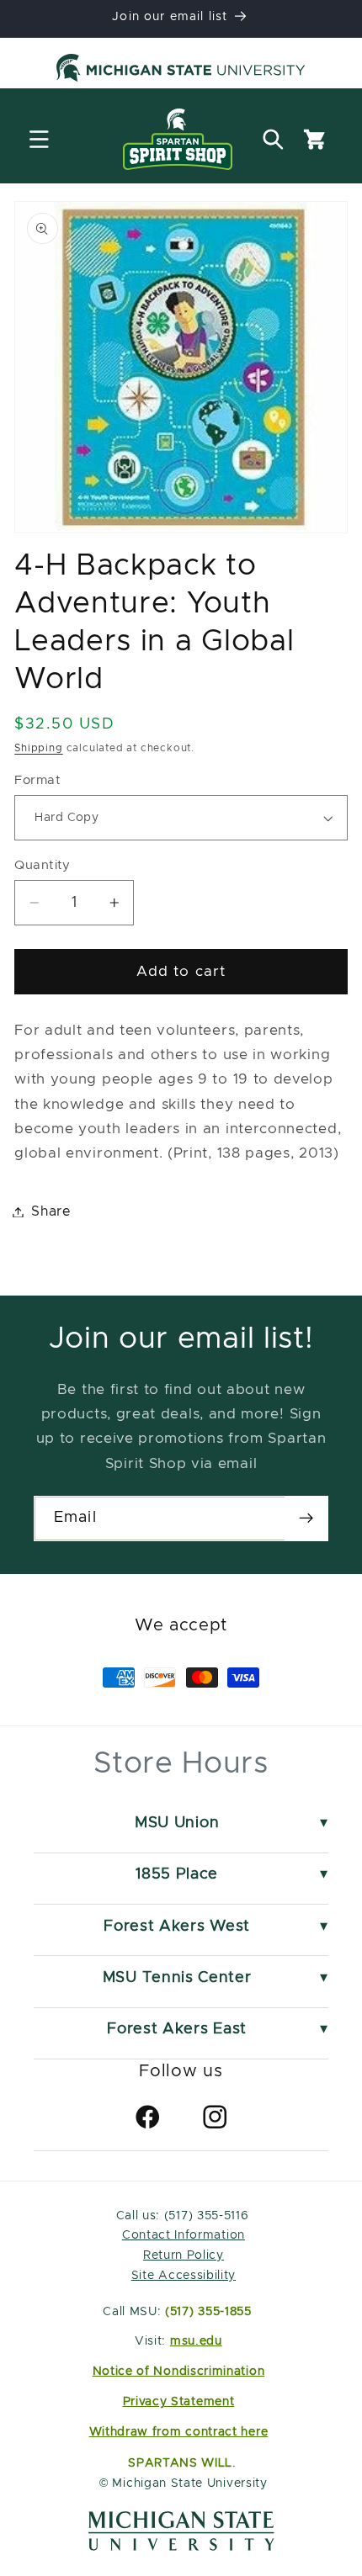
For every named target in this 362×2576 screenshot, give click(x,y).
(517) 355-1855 (208, 2312)
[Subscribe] (306, 1519)
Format (37, 780)
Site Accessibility (184, 2276)
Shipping (38, 748)
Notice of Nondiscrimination (179, 2372)
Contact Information (184, 2235)
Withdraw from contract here (179, 2432)
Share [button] (51, 1211)
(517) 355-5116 (204, 2216)
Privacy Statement (179, 2402)
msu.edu (196, 2341)
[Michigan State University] (181, 71)
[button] (39, 139)
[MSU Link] (181, 2547)
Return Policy (184, 2255)
